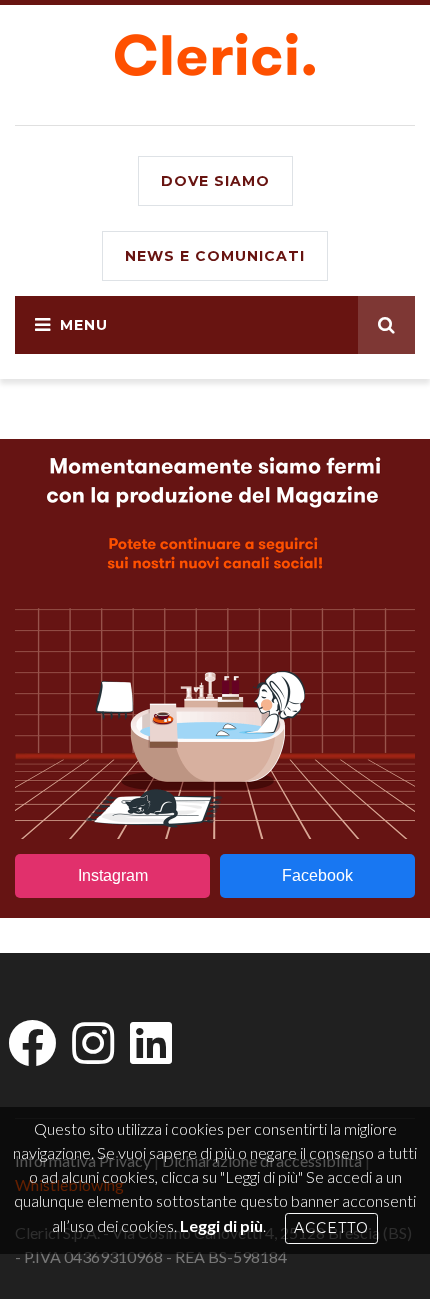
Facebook (317, 875)
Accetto (331, 1228)
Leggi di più (221, 1225)
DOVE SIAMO (215, 181)
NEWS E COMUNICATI (215, 256)
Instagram (113, 875)
